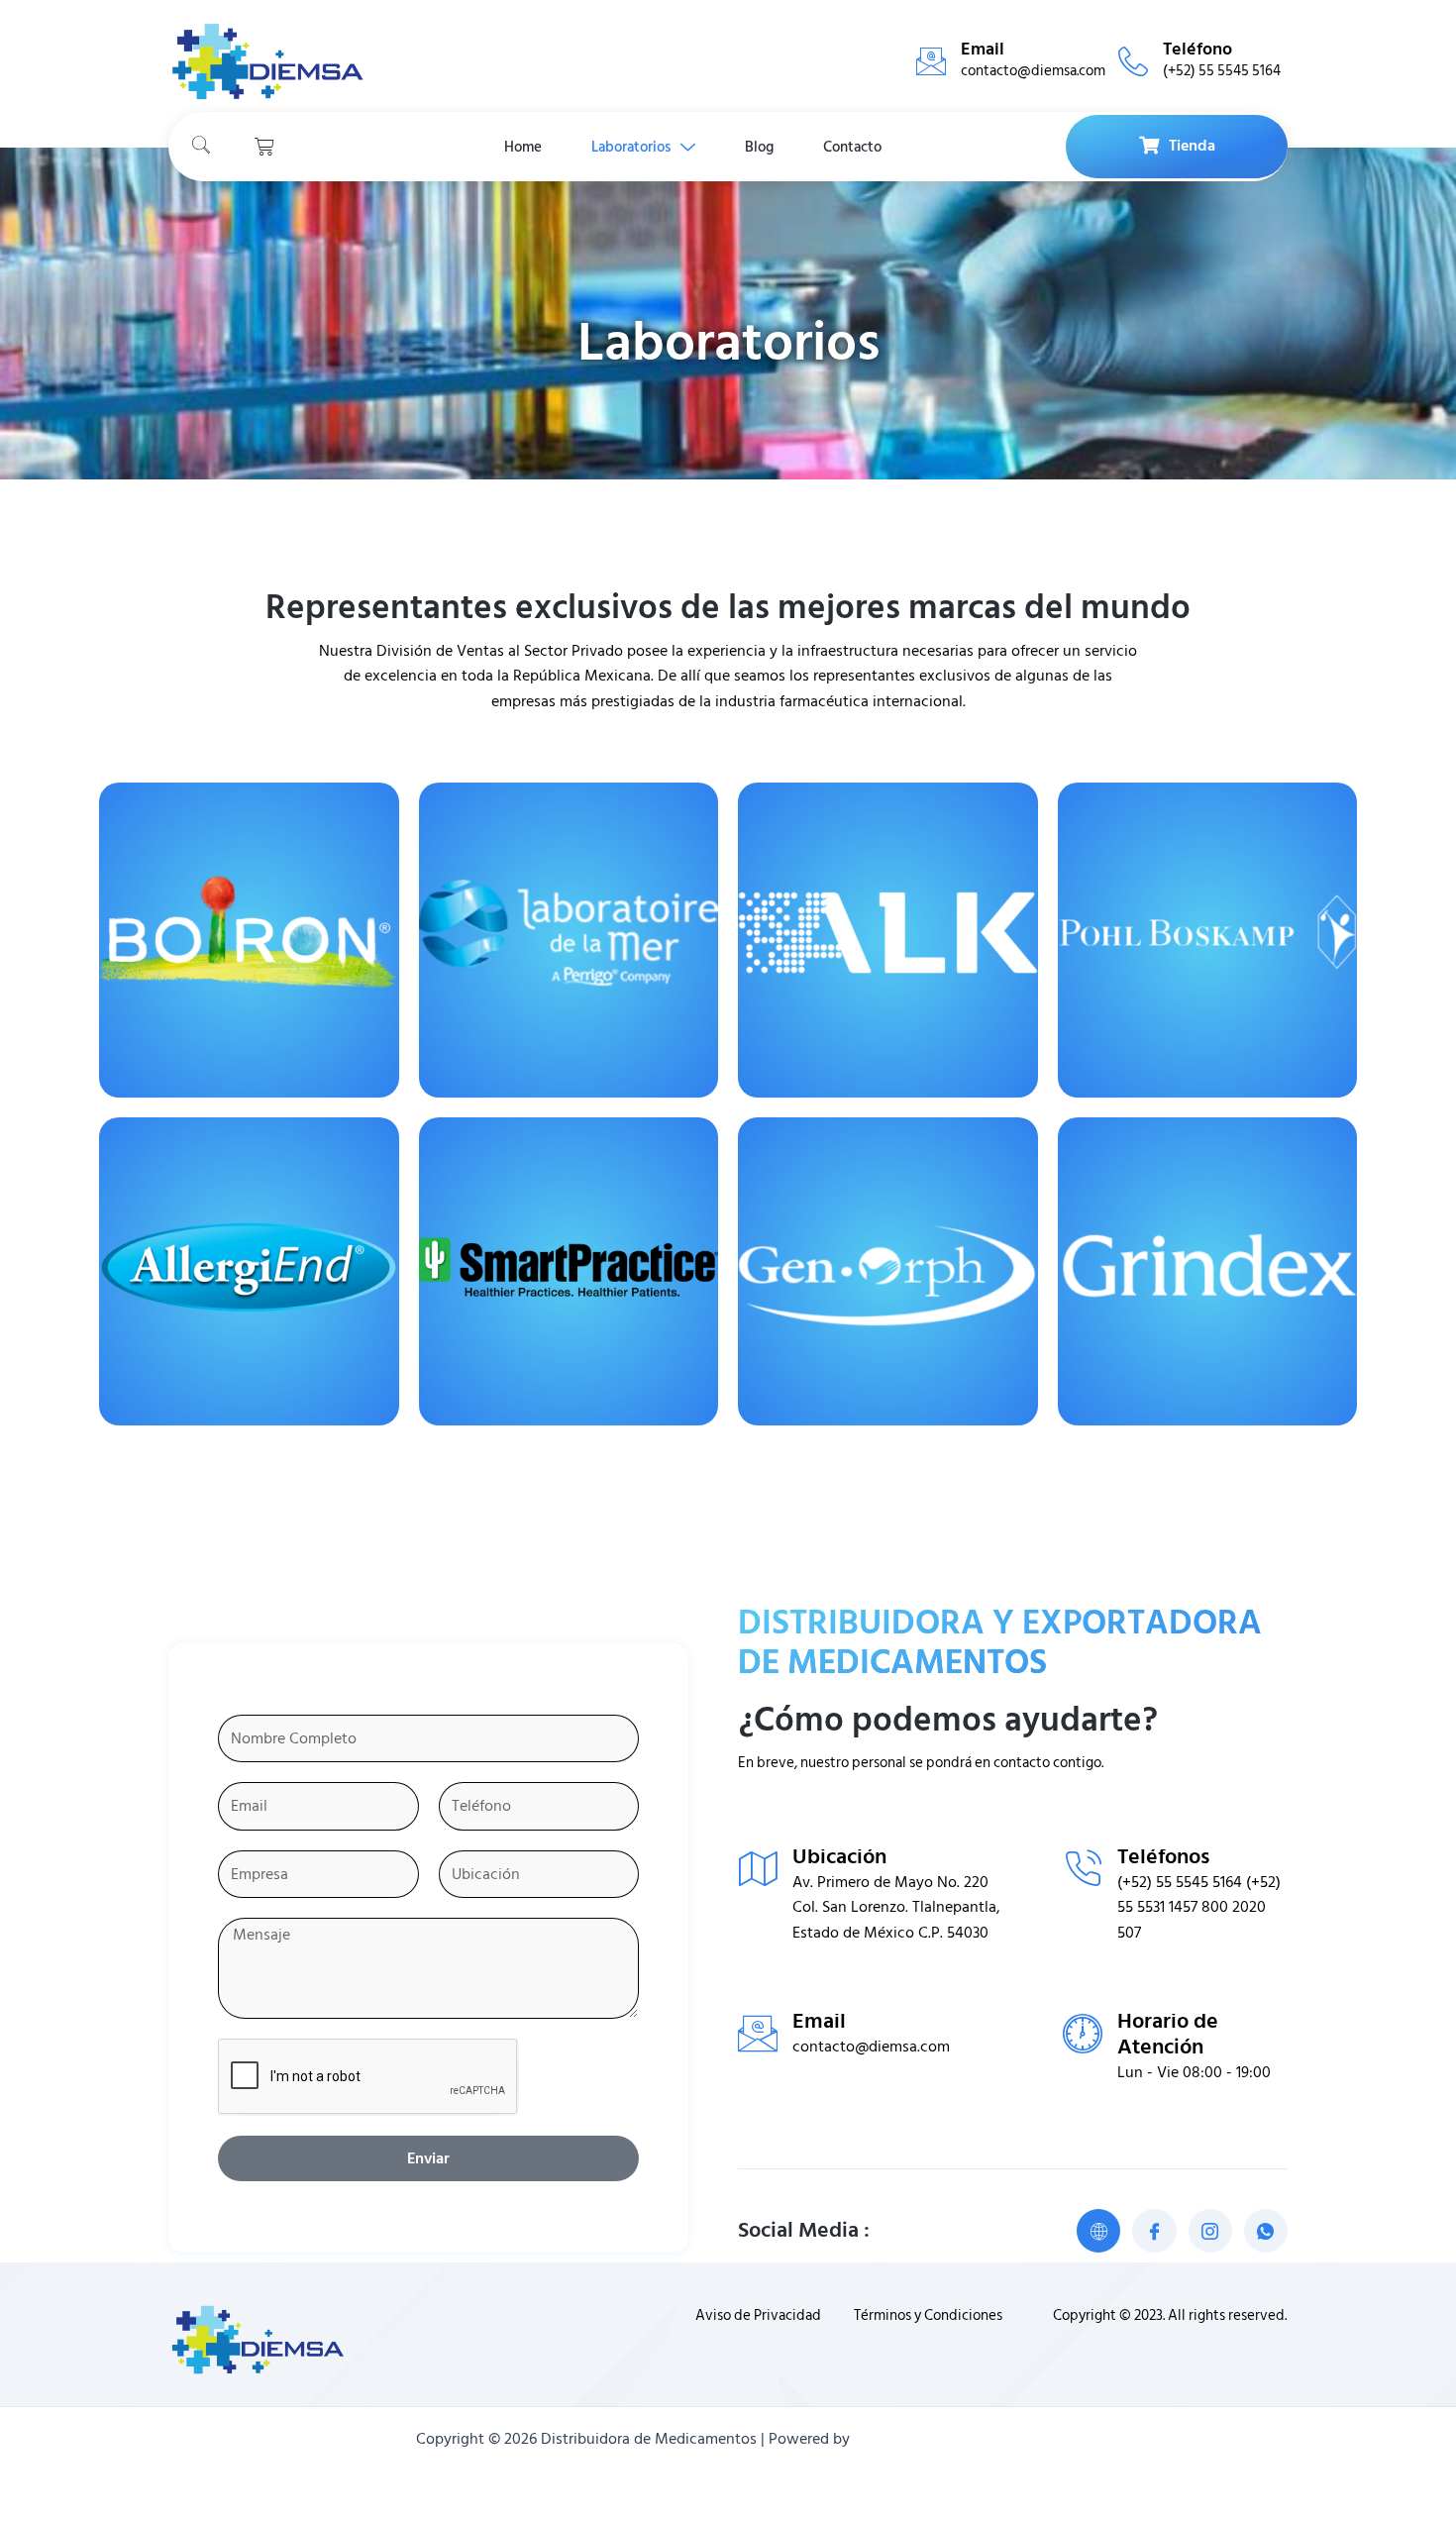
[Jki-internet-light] (1098, 2231)
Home (523, 147)
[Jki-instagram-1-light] (1210, 2231)
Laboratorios (631, 147)
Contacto (852, 147)
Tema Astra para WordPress (947, 2439)
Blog (759, 147)
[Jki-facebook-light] (1154, 2231)
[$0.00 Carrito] (264, 147)
